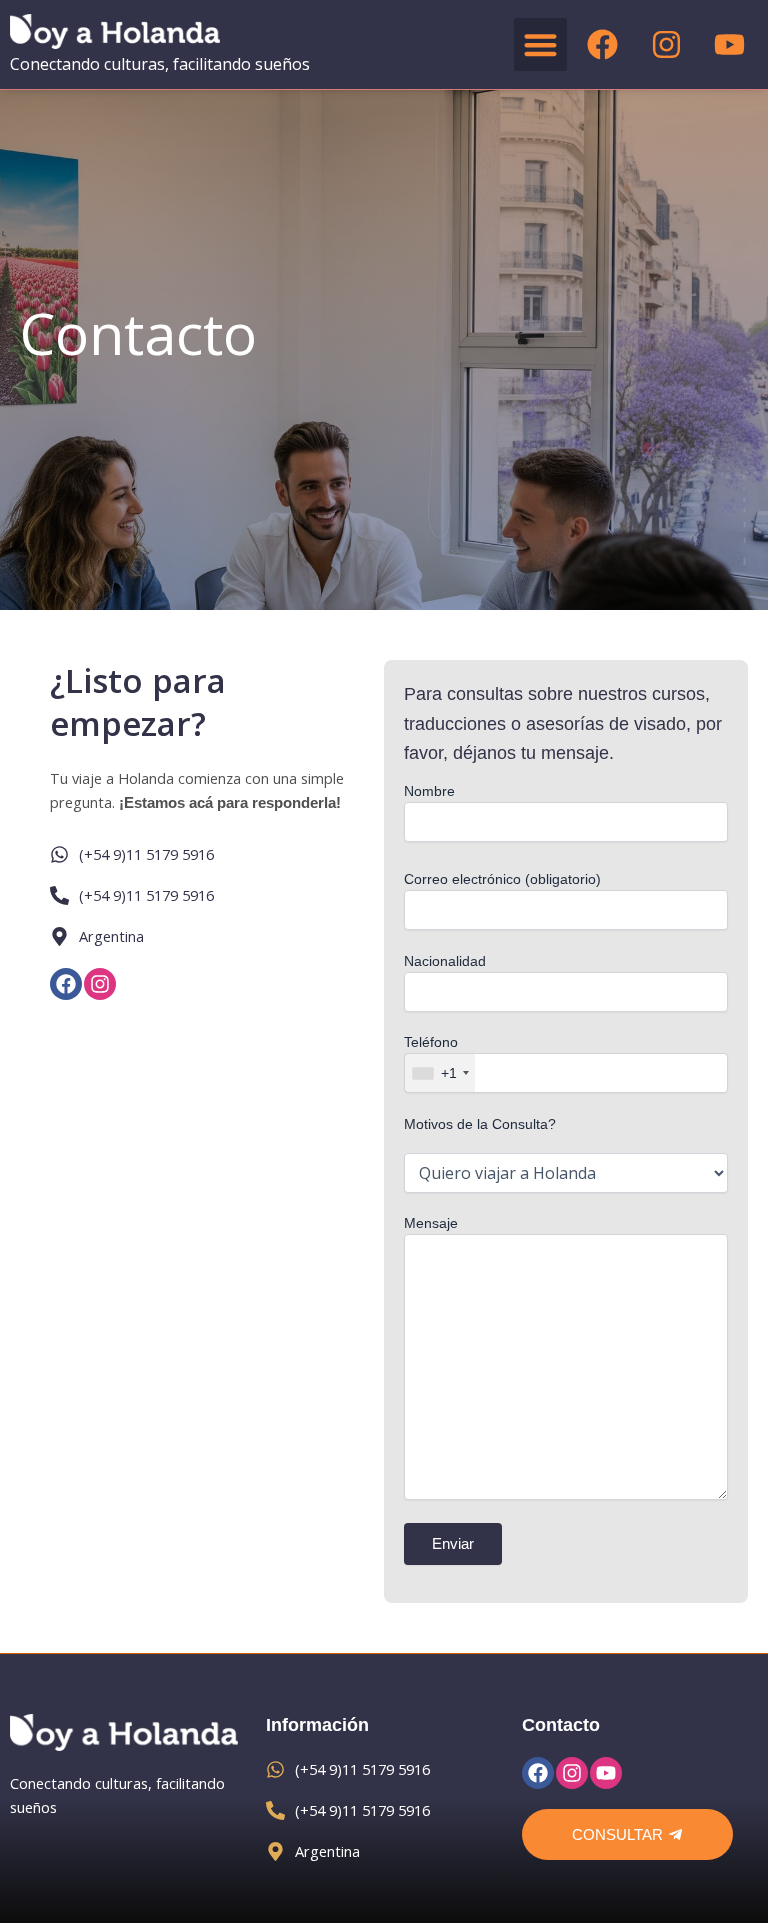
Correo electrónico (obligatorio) (502, 879)
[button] (540, 44)
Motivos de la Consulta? (480, 1124)
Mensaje (431, 1223)
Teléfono (431, 1057)
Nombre (429, 791)
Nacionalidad (445, 961)
